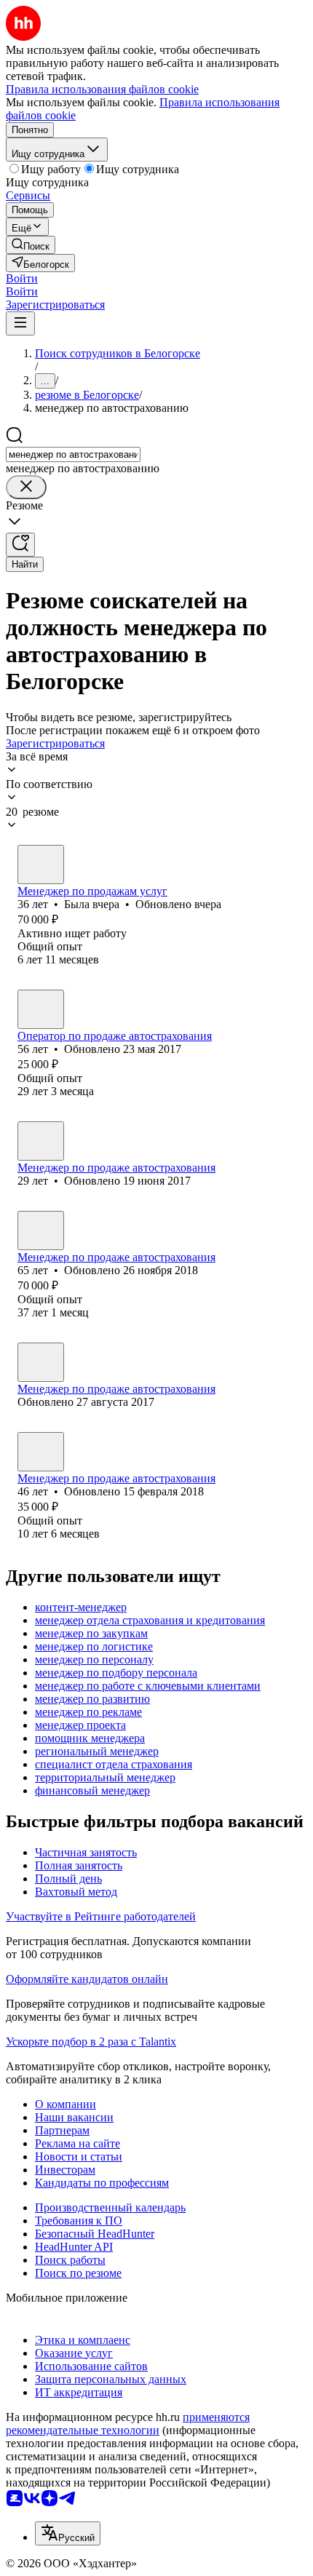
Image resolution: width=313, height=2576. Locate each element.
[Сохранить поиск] (20, 545)
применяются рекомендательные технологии (128, 2424)
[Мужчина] (41, 1009)
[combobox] (73, 454)
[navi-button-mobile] (20, 323)
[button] (22, 278)
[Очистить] (26, 487)
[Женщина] (41, 864)
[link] (31, 245)
